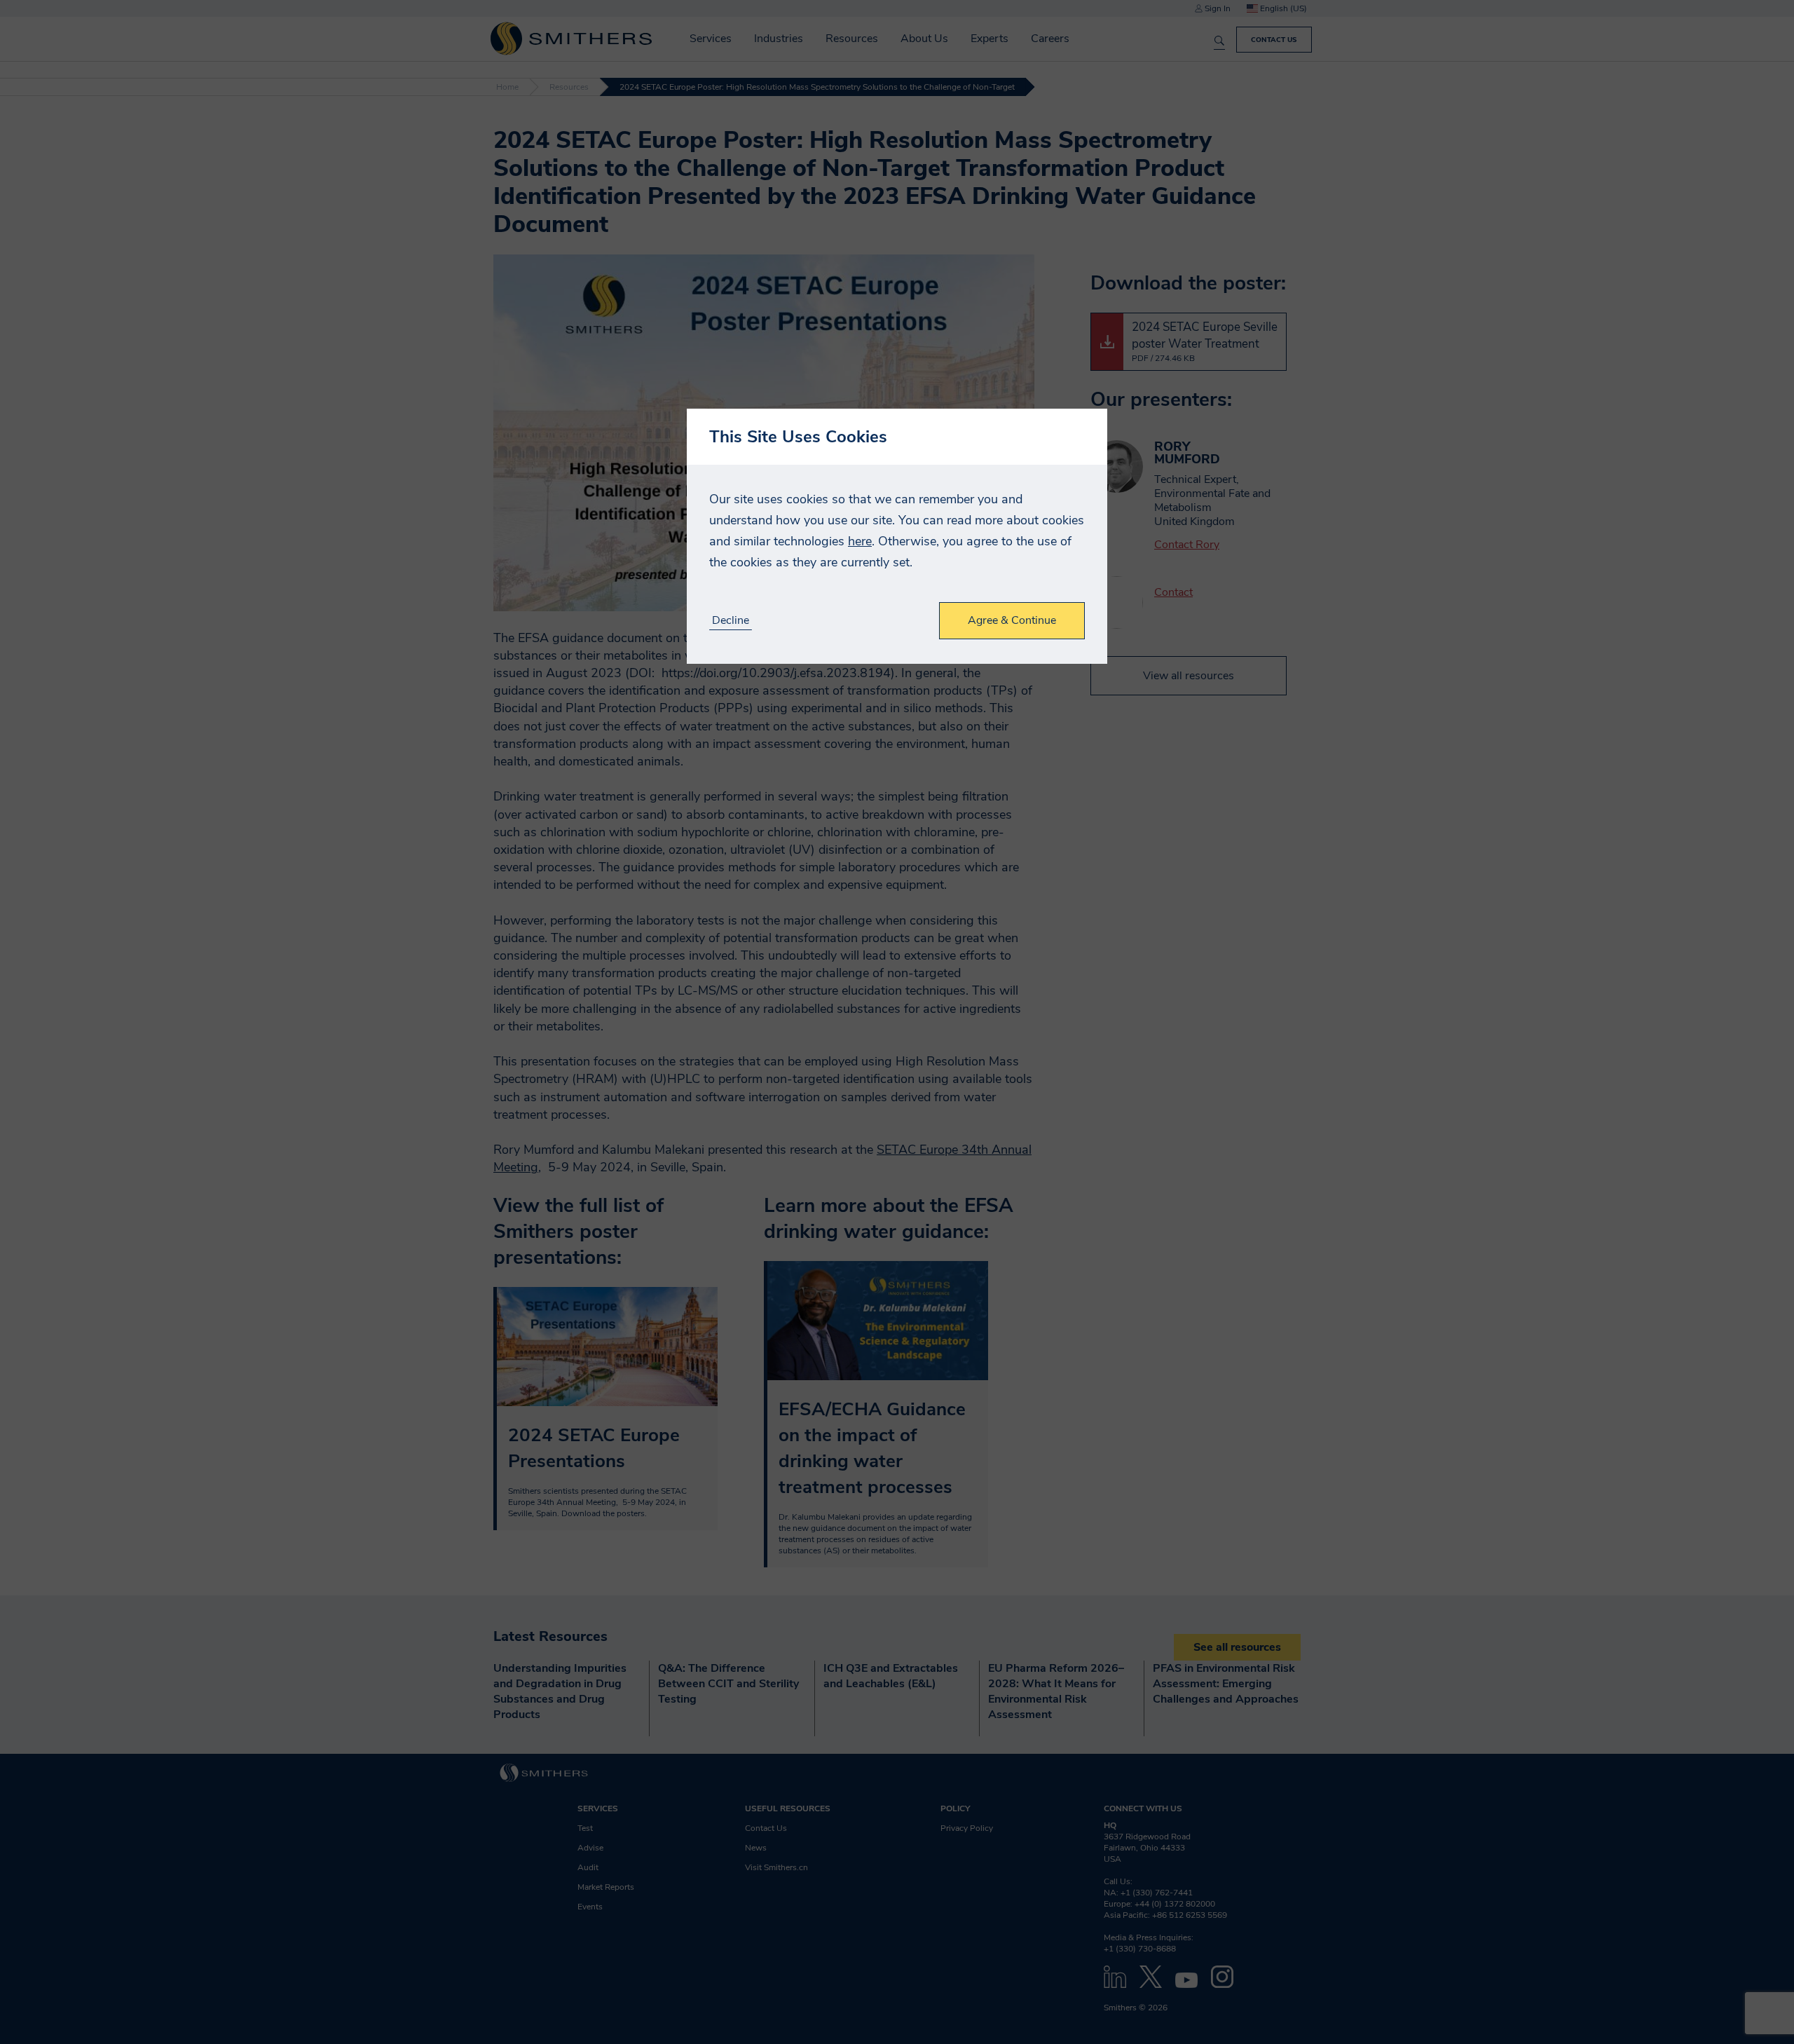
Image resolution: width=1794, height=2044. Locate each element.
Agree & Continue (1012, 620)
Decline (731, 621)
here (860, 541)
